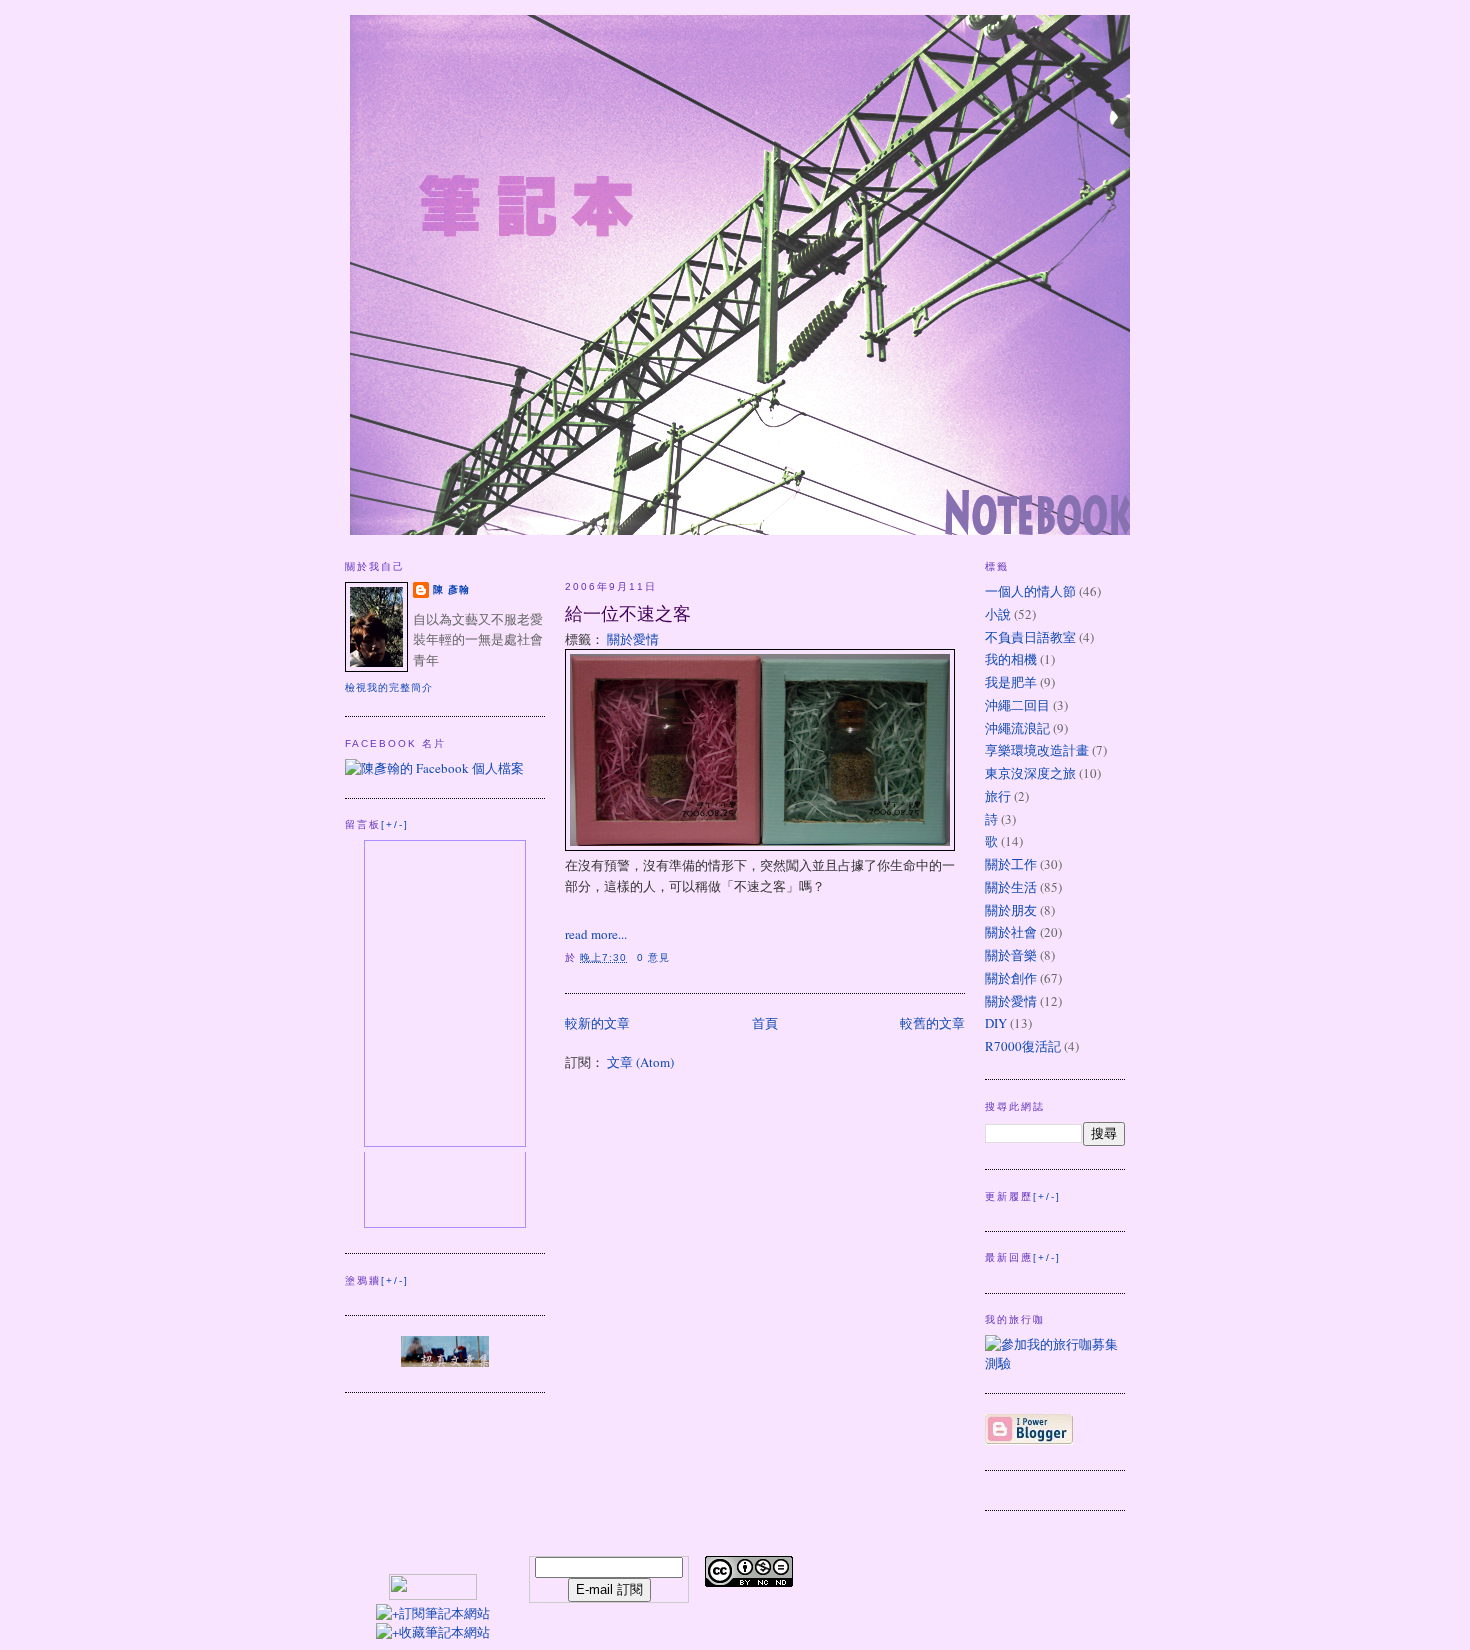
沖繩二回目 (1017, 705)
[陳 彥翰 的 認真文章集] (445, 1362)
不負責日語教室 (1030, 637)
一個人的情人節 (1030, 591)
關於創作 (1011, 978)
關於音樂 (1011, 955)
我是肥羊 (1011, 682)
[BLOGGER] (1029, 1440)
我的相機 (1011, 659)
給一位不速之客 (628, 613)
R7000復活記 (1023, 1046)
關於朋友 (1011, 910)
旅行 (998, 796)
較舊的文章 (932, 1023)
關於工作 (1011, 864)
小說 (998, 614)
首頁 (765, 1023)
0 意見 (653, 957)
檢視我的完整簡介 (389, 687)
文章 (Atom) (640, 1062)
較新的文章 (597, 1023)
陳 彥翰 (451, 589)
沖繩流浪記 (1017, 728)
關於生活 (1011, 887)
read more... (596, 934)
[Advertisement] (986, 1586)
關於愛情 (633, 639)
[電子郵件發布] (676, 957)
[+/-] (395, 824)
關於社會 (1011, 932)
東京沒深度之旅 (1030, 773)
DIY (996, 1023)
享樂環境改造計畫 (1037, 750)
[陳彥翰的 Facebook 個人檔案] (434, 768)
